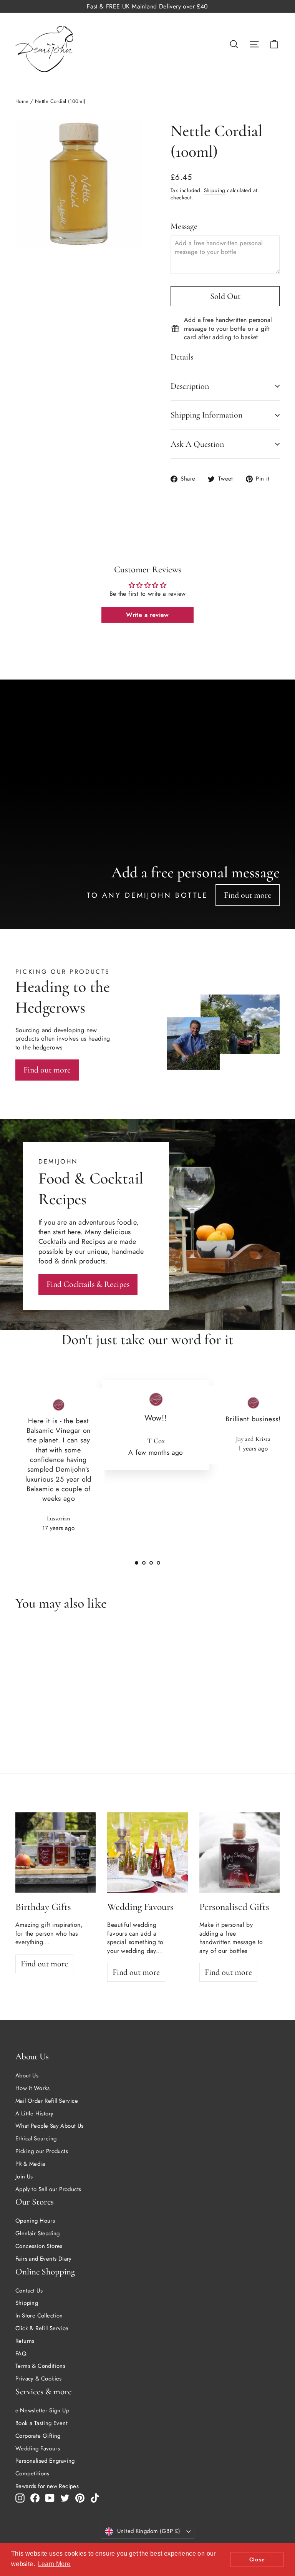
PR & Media (30, 2164)
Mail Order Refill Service (47, 2101)
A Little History (34, 2114)
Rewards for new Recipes (47, 2486)
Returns (25, 2341)
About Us (27, 2075)
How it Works (33, 2088)
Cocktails (52, 1242)
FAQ (21, 2354)
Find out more (248, 895)
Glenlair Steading (38, 2233)
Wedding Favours (38, 2448)
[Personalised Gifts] (239, 1852)
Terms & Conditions (40, 2366)
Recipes (93, 1242)
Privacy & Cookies (39, 2379)
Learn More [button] (54, 2564)
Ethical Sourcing (36, 2138)
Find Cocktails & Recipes (88, 1284)
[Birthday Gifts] (56, 1852)
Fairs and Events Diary (44, 2259)
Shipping (215, 190)
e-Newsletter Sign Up (42, 2410)
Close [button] (257, 2559)
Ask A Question (197, 444)
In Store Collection (39, 2316)
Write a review (147, 615)
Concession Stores (39, 2246)
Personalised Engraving (45, 2461)
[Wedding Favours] (147, 1852)
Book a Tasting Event (41, 2423)
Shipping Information (206, 415)
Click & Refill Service (42, 2328)
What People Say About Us (50, 2126)
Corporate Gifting (38, 2436)
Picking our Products (42, 2151)
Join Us (24, 2177)
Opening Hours (35, 2221)
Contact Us (29, 2291)
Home (22, 101)
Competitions (32, 2473)
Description (190, 386)
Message (184, 226)
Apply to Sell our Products (48, 2189)
